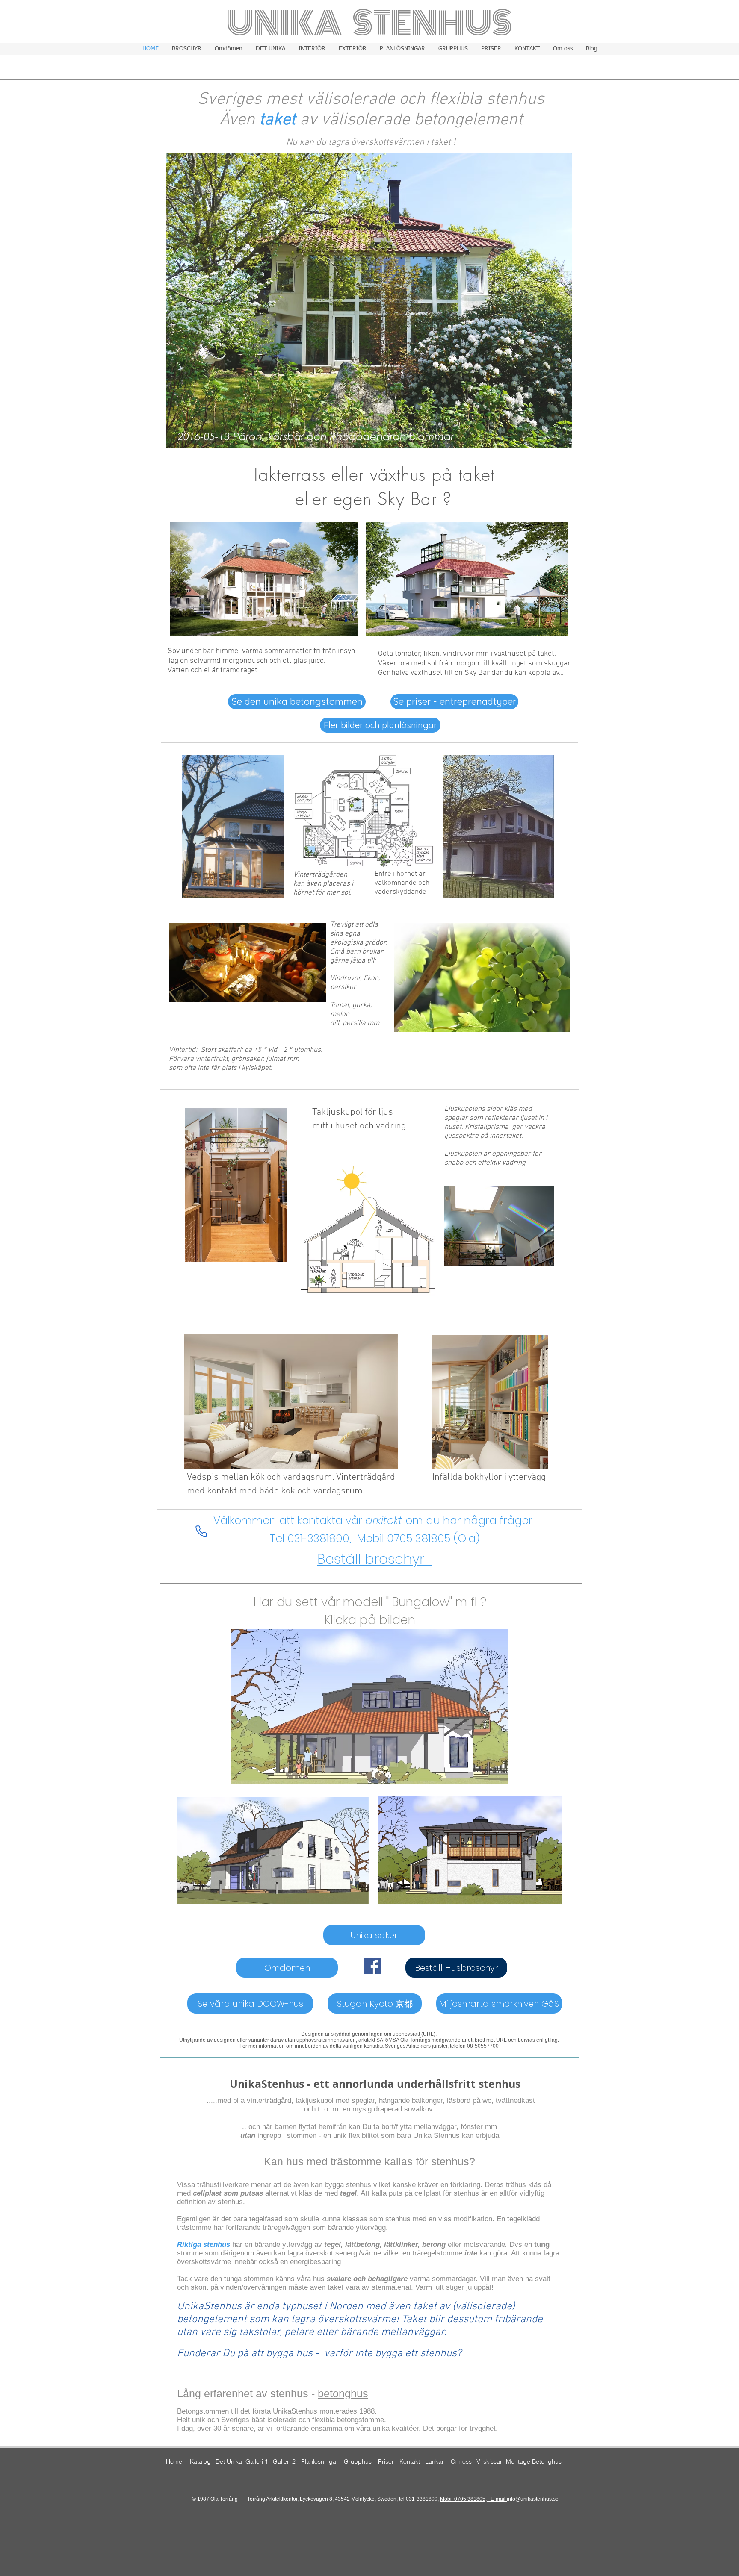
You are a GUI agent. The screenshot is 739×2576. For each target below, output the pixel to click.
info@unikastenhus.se (533, 2499)
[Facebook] (372, 1966)
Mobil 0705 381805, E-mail (473, 2499)
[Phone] (201, 1531)
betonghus (343, 2393)
